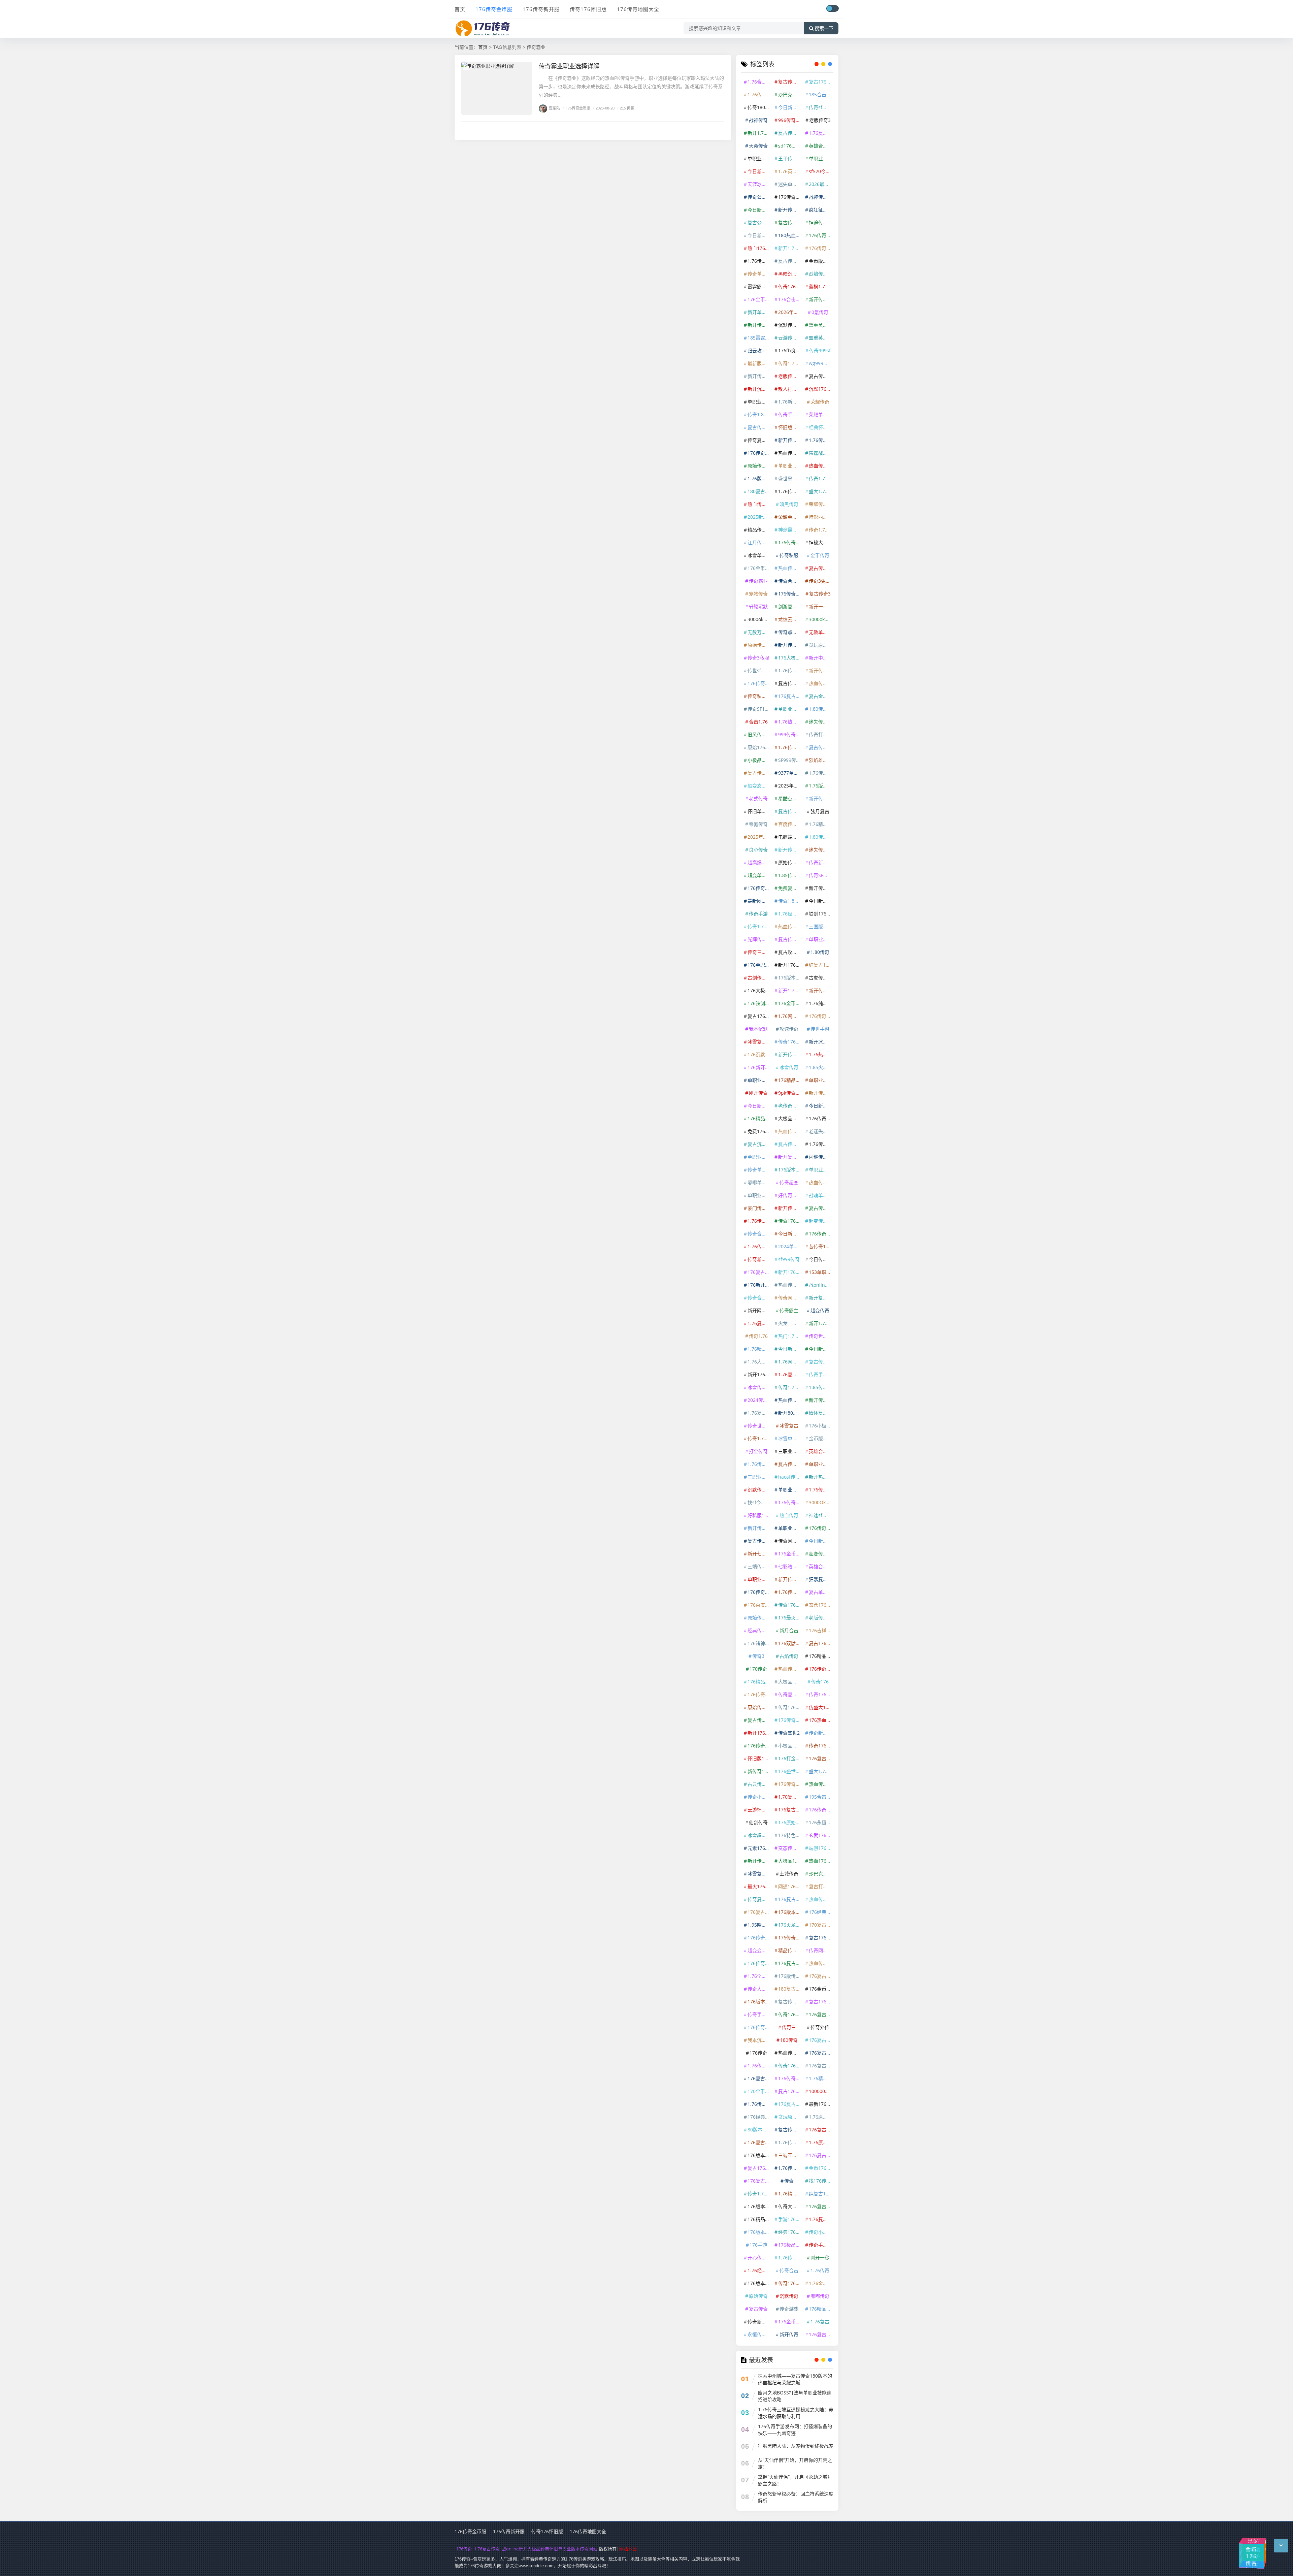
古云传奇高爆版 (759, 1784)
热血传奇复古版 (759, 504)
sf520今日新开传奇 (821, 171)
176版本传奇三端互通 (759, 2232)
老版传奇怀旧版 (790, 376)
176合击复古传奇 (790, 299)
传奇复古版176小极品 (790, 1694)
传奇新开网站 (821, 862)
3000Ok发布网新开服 (821, 1502)
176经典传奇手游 (821, 1912)
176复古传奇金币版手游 (790, 1810)
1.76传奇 (820, 2270)
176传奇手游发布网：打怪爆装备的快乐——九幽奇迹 (795, 2430)
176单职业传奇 (759, 965)
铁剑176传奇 (821, 914)
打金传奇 (758, 1451)
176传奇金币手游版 (821, 248)
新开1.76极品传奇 (790, 990)
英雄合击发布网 (821, 146)
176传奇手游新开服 (790, 197)
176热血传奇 (821, 1720)
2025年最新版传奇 (790, 786)
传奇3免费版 (821, 581)
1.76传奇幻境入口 (1253, 2564)
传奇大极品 (759, 1989)
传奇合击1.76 (790, 581)
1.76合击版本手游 (759, 82)
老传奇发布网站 (790, 1106)
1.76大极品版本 (759, 1362)
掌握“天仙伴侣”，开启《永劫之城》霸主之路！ (795, 2480)
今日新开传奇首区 (790, 107)
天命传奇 (758, 146)
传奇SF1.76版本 (759, 709)
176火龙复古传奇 (790, 1925)
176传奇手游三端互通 (821, 235)
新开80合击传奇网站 (790, 1413)
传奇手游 (758, 914)
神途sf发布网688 (821, 1515)
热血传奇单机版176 (821, 1784)
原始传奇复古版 (790, 862)
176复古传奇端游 (821, 1976)
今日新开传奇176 (759, 1106)
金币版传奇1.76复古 (821, 261)
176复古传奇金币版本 (790, 1963)
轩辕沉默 (758, 606)
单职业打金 (759, 402)
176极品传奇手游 (790, 2245)
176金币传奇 (821, 1989)
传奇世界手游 (759, 1426)
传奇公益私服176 (759, 197)
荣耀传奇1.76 (821, 504)
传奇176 (820, 1682)
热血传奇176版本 (790, 2053)
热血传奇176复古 (790, 1669)
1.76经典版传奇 (790, 914)
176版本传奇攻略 (759, 2206)
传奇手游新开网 (790, 414)
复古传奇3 (820, 594)
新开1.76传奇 (759, 133)
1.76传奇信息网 (821, 1144)
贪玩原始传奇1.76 (790, 2117)
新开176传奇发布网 (759, 1733)
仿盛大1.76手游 (821, 1707)
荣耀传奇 (820, 402)
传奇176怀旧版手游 (790, 286)
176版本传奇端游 (759, 2002)
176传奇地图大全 (638, 9)
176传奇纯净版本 (790, 1502)
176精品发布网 (759, 1118)
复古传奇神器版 (821, 376)
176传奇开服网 (759, 1963)
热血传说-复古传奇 (821, 1182)
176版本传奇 (759, 2283)
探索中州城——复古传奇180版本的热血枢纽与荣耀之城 (795, 2379)
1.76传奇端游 (790, 2142)
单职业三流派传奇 (759, 158)
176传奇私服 (821, 1016)
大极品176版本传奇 (790, 1861)
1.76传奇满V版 (790, 491)
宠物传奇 (758, 594)
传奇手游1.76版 (821, 2245)
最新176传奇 (821, 2104)
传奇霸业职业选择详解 (569, 66)
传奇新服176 (759, 2322)
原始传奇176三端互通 (759, 1618)
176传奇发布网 (821, 1810)
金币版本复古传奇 (821, 1438)
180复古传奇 (790, 1989)
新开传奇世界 (790, 440)
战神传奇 (758, 120)
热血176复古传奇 (821, 1861)
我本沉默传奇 (759, 2040)
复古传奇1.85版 (821, 747)
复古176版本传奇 (821, 1938)
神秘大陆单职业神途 (821, 542)
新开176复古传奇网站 (790, 1272)
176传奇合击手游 (790, 594)
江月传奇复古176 (759, 542)
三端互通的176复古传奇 (790, 2155)
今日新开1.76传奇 (790, 1349)
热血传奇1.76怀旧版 (790, 1400)
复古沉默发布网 (759, 1144)
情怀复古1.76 (821, 1413)
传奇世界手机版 (821, 1336)
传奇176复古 (790, 2014)
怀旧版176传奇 (759, 1758)
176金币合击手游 (759, 568)
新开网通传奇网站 (759, 1310)
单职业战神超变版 (790, 466)
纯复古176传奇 (821, 965)
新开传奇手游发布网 (759, 1861)
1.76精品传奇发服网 (759, 1349)
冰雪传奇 (789, 1067)
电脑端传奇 (790, 837)
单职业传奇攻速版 (821, 158)
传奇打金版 (821, 734)
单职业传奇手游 (821, 1170)
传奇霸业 (758, 581)
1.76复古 (820, 2322)
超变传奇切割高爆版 (821, 1554)
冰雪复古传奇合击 (759, 1874)
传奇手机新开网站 (821, 1374)
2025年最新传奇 (759, 837)
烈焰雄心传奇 (821, 760)
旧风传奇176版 (759, 734)
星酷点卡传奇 (790, 798)
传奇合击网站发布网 (759, 1234)
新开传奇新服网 (821, 1400)
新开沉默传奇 (759, 389)
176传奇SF (759, 683)
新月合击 (789, 1630)
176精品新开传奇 (790, 1080)
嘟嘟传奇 (820, 2296)
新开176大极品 (790, 965)
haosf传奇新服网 (790, 1477)
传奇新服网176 (821, 1733)
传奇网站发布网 (821, 1950)
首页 (460, 9)
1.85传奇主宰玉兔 (821, 1387)
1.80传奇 (820, 952)
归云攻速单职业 (759, 350)
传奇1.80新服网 (790, 901)
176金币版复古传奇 (790, 1554)
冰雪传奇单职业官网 (759, 1387)
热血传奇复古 (790, 1285)
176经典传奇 (759, 2117)
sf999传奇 (789, 1259)
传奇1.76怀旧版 (759, 1438)
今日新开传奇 (821, 901)
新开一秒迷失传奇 (821, 606)
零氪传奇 (758, 824)
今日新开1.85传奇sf (759, 171)
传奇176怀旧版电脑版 (790, 1042)
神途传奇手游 (821, 222)
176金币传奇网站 (790, 2322)
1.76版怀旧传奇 (821, 786)
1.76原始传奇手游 (821, 2117)
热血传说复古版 (790, 926)
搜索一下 (824, 28)
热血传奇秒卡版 (790, 1131)
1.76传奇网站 (759, 1246)
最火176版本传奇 (759, 1886)
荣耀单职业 (821, 414)
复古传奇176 (790, 2002)
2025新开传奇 (759, 517)
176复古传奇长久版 (821, 1758)
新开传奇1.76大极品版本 (790, 1054)
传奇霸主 (789, 1310)
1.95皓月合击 (759, 1925)
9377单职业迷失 (790, 773)
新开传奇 (789, 2334)
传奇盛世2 (789, 1733)
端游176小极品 (821, 1848)
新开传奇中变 (790, 645)
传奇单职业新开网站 (759, 1170)
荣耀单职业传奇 (790, 517)
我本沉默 (758, 1029)
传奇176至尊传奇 (821, 1694)
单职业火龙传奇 (759, 1080)
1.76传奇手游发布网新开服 (759, 2066)
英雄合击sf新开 (821, 1451)
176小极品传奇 (821, 1426)
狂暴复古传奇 (821, 1579)
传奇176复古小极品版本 (790, 1605)
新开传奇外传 (790, 210)
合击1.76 (758, 722)
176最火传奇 (790, 1618)
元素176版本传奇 (759, 1848)
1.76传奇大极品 (821, 1490)
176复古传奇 (821, 2334)
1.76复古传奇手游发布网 (821, 2219)
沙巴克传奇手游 (790, 94)
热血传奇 (789, 1515)
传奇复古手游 (759, 1899)
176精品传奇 (821, 2309)
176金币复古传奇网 (790, 1003)
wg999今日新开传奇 (821, 363)
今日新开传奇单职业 (790, 1234)
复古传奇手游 (821, 568)
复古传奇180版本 (790, 82)
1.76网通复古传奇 (790, 1362)
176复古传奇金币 (821, 2014)
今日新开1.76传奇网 (821, 1349)
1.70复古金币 (790, 1797)
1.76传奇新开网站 (759, 1221)
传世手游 (820, 1029)
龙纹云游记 (790, 619)
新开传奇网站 (790, 850)
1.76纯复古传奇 (821, 1003)
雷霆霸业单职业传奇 (759, 286)
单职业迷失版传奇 (759, 1157)
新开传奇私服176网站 (821, 990)
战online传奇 (821, 1285)
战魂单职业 (821, 1195)
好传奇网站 (790, 1195)
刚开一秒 (820, 2258)
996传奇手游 (790, 120)
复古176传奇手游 (759, 2168)
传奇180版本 (759, 107)
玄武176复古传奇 (821, 1835)
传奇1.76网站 (790, 1387)
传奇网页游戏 (790, 1541)
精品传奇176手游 (759, 530)
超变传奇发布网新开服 (821, 1221)
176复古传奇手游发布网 (821, 2040)
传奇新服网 (759, 1259)
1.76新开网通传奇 (790, 402)
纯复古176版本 (821, 2194)
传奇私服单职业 (759, 696)
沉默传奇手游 (759, 1490)
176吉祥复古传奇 (821, 1630)
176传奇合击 (821, 1528)
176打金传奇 (790, 1758)
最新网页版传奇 (759, 901)
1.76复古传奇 (759, 1413)
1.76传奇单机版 (790, 670)
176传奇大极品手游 (759, 1694)
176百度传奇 (759, 1605)
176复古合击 (821, 2155)
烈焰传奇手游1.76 (821, 274)
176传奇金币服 (494, 9)
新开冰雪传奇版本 (821, 1042)
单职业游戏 (790, 709)
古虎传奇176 (821, 978)
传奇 (789, 2181)
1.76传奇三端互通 (759, 94)
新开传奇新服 (821, 798)
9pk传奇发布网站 (790, 1093)
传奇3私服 (758, 658)
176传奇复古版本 (759, 453)
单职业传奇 (821, 939)
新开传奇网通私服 (821, 299)
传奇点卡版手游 (790, 632)
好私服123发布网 (759, 1515)
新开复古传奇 (790, 1157)
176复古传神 (821, 2066)
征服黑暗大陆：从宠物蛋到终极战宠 (796, 2446)
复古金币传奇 (821, 696)
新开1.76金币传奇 (790, 248)
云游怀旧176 (759, 1810)
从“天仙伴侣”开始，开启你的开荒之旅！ (795, 2463)
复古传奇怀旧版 (759, 1541)
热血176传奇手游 (759, 248)
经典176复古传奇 (790, 2232)
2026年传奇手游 (790, 312)
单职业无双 (821, 1464)
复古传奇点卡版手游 (790, 261)
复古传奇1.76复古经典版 (759, 773)
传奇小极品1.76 (759, 1797)
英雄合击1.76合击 (821, 1566)
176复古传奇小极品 (759, 2078)
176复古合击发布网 (790, 696)
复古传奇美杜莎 (790, 1464)
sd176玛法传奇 (790, 146)
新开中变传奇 (821, 658)
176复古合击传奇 (759, 1272)
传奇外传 (820, 2027)
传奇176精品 (821, 1746)
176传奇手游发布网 (790, 2078)
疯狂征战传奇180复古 (821, 210)
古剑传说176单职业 (759, 978)
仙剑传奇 (758, 1822)
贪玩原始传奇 (821, 645)
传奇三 (789, 2027)
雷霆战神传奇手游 (821, 453)
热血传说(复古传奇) (790, 568)
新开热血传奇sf (821, 1477)
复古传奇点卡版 (790, 811)
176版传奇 (789, 1976)
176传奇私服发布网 (821, 1118)
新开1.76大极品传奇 (821, 1323)
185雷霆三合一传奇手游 (759, 338)
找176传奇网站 (821, 2181)
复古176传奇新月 (821, 1643)
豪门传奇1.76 (759, 1208)
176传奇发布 (790, 1720)
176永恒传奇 (821, 1822)
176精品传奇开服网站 (759, 2219)
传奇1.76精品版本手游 (821, 478)
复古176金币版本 (759, 1016)
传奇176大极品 (790, 2066)
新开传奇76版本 (790, 1579)
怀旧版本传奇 (790, 427)
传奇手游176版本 (759, 2014)
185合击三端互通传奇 (821, 94)
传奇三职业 (759, 952)
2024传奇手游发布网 (759, 1400)
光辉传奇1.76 (759, 939)
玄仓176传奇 (821, 1605)
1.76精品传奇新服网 (821, 2078)
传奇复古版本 (759, 440)
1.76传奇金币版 (759, 1464)
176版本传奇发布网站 (790, 1170)
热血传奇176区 (821, 1899)
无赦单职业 (821, 632)
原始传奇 (758, 2296)
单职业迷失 (759, 1195)
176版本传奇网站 (790, 978)
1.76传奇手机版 (821, 773)
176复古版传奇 (790, 1899)
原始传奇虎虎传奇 (759, 1707)
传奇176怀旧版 (588, 9)
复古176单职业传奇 (821, 82)
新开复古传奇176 (821, 1298)
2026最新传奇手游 (821, 184)
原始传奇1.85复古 (759, 466)
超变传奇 (820, 1310)
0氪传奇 (820, 312)
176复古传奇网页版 (759, 2142)
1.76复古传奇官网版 (790, 1374)
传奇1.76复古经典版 (821, 530)
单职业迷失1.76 (759, 1579)
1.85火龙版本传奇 (821, 1067)
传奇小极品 (821, 2232)
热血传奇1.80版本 (821, 466)
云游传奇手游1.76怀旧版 (790, 338)
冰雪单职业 (790, 1438)
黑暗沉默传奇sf (790, 274)
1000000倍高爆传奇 (821, 2091)
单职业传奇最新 (790, 1490)
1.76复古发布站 (759, 1323)
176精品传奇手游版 (759, 1682)
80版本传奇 (759, 2130)
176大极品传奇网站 (759, 990)
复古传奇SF (790, 683)
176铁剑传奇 (759, 1003)
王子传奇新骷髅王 (790, 158)
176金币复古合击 (759, 299)
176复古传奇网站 (759, 2181)
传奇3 (758, 1656)
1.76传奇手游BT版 (759, 261)
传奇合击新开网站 (759, 1298)
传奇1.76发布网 (759, 2194)
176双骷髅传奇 (790, 1643)
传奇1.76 (758, 1336)
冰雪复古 (789, 1426)
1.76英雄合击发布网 (790, 171)
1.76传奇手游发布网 (790, 2258)
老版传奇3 (820, 120)
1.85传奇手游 (790, 875)
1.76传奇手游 (1253, 2541)
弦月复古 (820, 811)
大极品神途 (790, 1682)
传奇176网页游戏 (790, 1221)
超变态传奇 (759, 786)
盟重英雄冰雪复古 (821, 325)
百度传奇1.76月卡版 (790, 824)
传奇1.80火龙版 (759, 414)
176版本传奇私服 (790, 1912)
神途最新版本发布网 (790, 530)
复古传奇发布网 (759, 1720)
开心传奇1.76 (759, 2258)
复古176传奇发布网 (790, 2091)
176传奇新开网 (759, 1938)
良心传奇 (758, 850)
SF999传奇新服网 (790, 760)
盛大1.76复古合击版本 (821, 491)
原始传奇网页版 (759, 645)
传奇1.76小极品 (1265, 2552)
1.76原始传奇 (821, 2142)
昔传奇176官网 (821, 1246)
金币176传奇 (821, 2168)
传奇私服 (789, 555)
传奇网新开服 (790, 1298)
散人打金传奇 (790, 389)
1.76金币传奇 (821, 2283)
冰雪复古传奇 (759, 1042)
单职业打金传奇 (790, 1528)
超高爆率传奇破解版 (759, 862)
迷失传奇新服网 (821, 722)
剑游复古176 (790, 606)
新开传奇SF (759, 325)
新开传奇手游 (759, 376)
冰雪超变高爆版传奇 (759, 1835)
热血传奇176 (821, 1963)
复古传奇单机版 (759, 427)
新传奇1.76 (759, 1771)
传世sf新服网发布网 (759, 670)
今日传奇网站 (821, 1259)
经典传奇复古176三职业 (759, 1630)
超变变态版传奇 (759, 1950)
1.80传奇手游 (821, 709)
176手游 (758, 2245)
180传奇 (789, 2040)
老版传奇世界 (821, 1618)
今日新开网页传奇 (821, 1106)
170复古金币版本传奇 (821, 1925)
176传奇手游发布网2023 (759, 2027)
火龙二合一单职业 (790, 1323)
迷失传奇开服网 (821, 850)
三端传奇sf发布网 (759, 1566)
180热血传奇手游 (790, 235)
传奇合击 (789, 2270)
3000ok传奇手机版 (759, 619)
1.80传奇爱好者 (821, 837)
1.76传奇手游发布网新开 (759, 2104)
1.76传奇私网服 (790, 747)
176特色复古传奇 (790, 1835)
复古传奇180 (790, 222)
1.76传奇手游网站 (790, 2168)
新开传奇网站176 (821, 1093)
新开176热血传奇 (759, 1374)
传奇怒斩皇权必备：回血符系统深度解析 (796, 2497)
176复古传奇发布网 (821, 2053)
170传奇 (758, 1669)
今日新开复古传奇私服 (759, 235)
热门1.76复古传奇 (790, 1336)
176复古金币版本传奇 (821, 2206)
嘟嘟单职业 (759, 1182)
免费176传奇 (759, 1131)
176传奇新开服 (541, 9)
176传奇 (758, 2053)
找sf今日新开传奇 (759, 1502)
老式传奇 (758, 798)
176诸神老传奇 (759, 1643)
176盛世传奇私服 (790, 1771)
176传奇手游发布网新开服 (759, 888)
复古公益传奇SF (759, 222)
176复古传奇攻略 (790, 2104)
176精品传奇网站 (821, 1656)
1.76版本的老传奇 (759, 478)
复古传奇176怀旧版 (790, 2130)
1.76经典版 (759, 2270)
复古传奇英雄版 (790, 133)
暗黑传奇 (789, 504)
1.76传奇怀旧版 (821, 440)
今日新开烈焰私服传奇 (759, 210)
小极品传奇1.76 (790, 1746)
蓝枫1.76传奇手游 (821, 286)
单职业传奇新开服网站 (821, 1080)
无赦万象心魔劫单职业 (759, 632)
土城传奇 (789, 1874)
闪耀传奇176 (821, 1157)
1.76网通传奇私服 (790, 1016)
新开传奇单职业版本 (790, 1208)
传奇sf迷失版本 (821, 107)
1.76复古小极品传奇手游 (821, 133)
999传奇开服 (790, 734)
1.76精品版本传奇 (790, 2194)
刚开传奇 (758, 1093)
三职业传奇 (759, 1477)
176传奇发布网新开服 (821, 1234)
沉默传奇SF (790, 325)
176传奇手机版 (790, 542)
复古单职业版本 (821, 1592)
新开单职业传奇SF (759, 312)
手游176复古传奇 (790, 2219)
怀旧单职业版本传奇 (759, 811)
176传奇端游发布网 (790, 1938)
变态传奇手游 (790, 1848)
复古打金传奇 (821, 1886)
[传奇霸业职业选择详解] (497, 88)
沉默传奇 (789, 2296)
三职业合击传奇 (790, 1451)
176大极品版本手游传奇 (790, 658)
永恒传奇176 (759, 2334)
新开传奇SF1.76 (821, 670)
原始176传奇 (759, 747)
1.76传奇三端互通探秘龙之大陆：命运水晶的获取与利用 (796, 2413)
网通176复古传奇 (790, 1886)
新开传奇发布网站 (821, 888)
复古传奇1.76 (790, 1144)
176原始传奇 (790, 1822)
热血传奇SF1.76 (821, 683)
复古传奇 (758, 2309)
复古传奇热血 (790, 939)
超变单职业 (759, 875)
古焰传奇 (789, 1656)
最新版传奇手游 (759, 363)
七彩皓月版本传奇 (790, 1566)
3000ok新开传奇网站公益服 (821, 619)
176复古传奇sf (759, 1912)
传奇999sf (820, 350)
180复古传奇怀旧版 (759, 491)
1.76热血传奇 (790, 722)
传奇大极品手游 (790, 2206)
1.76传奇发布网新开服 (790, 1592)
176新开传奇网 (759, 1285)
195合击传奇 (821, 1797)
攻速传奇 (789, 1029)
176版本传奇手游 (759, 2155)
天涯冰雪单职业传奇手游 (759, 184)
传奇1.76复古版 (759, 926)
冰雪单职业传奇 (759, 555)
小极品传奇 (759, 760)
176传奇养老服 (759, 1592)
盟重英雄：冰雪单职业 (821, 338)
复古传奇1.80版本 (821, 1208)
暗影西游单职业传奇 (821, 517)
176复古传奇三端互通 (821, 2130)
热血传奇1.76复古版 (790, 453)
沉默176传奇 (821, 389)
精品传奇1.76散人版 (790, 1950)
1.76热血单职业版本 (821, 1054)
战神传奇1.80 (821, 197)
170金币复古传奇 (759, 2091)
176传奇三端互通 (790, 1784)
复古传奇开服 (821, 1362)
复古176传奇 (821, 2002)
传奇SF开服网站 (821, 875)
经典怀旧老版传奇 (821, 427)
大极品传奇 (790, 1118)
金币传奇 (820, 555)
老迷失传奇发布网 (821, 1131)
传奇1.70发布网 (790, 363)
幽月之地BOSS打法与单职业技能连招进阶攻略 (795, 2396)
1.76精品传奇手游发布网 (821, 824)
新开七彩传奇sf (759, 1554)
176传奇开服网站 (759, 1746)
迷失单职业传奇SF (790, 184)
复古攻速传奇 (790, 952)
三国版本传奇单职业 (821, 926)
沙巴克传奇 (821, 1874)
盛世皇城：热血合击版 (790, 478)
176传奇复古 (821, 1669)
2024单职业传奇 (790, 1246)
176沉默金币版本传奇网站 (759, 1054)
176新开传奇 (759, 1067)
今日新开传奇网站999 (821, 1541)
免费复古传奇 (790, 888)
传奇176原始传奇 (790, 1707)
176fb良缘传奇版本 (790, 350)
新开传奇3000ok (759, 1528)
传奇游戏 (789, 2309)
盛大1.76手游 (821, 1771)
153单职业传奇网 (821, 1272)
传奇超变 (789, 1182)
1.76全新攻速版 (759, 1976)
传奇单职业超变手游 (759, 274)
